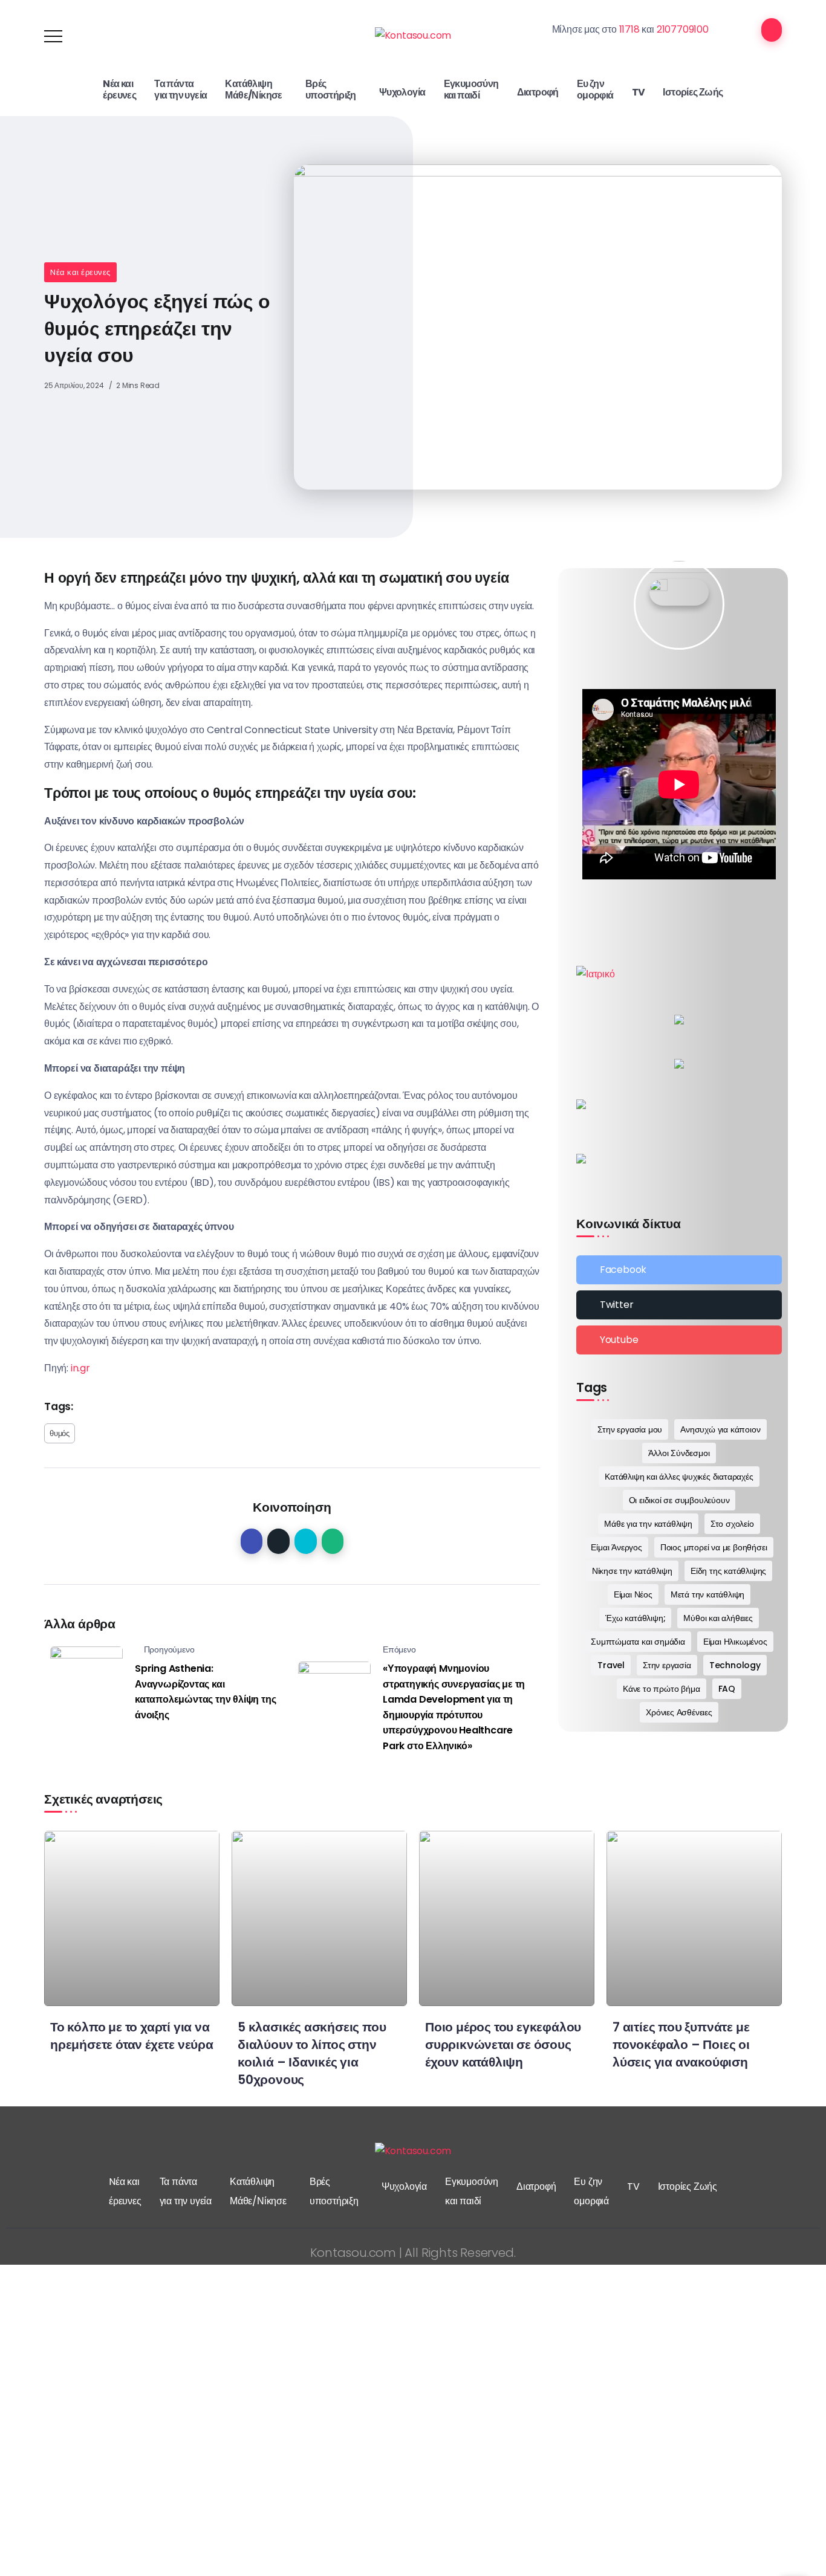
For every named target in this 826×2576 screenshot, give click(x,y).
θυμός (60, 1433)
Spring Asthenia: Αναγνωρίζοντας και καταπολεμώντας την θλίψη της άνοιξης (205, 1692)
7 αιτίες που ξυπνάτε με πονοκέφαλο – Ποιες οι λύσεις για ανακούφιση (681, 2044)
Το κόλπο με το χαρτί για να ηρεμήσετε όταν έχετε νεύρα (132, 2036)
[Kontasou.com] (413, 35)
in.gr (80, 1368)
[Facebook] (679, 1270)
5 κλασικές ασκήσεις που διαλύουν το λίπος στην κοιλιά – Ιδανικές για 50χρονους (312, 2053)
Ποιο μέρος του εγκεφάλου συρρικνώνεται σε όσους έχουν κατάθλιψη (503, 2044)
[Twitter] (679, 1305)
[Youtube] (679, 1340)
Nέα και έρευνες (80, 272)
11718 (629, 29)
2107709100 (683, 29)
